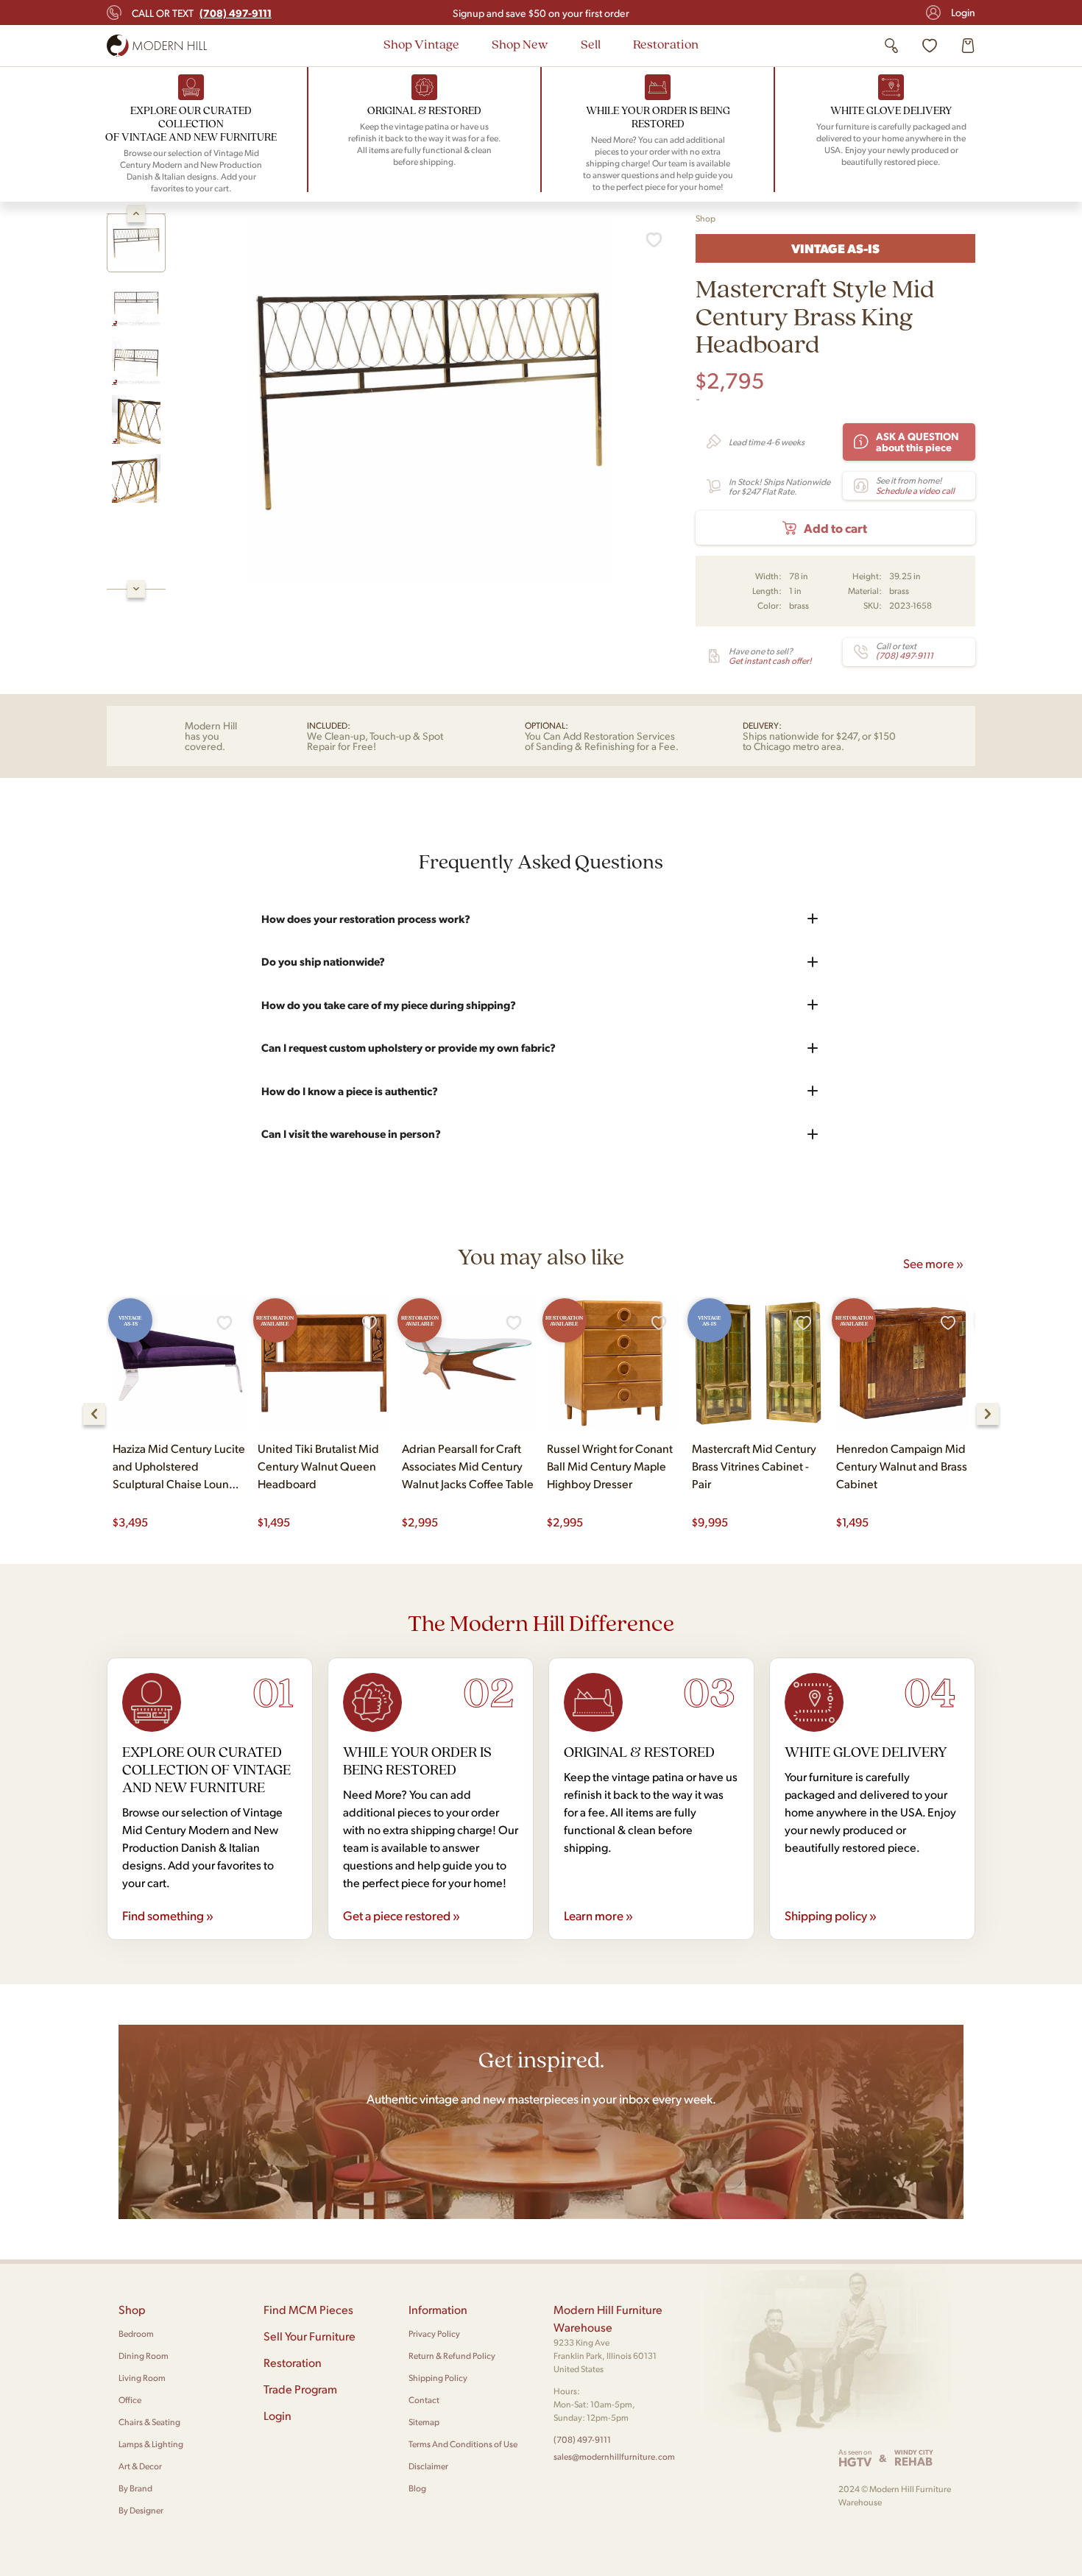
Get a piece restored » (402, 1915)
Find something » (168, 1915)
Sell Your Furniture (310, 2336)
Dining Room (144, 2356)
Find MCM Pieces (308, 2309)
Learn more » (598, 1915)
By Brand (135, 2488)
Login (963, 12)
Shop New (520, 44)
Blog (417, 2488)
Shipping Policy (438, 2378)
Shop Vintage (421, 44)
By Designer (141, 2510)
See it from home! (915, 485)
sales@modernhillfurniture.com (614, 2456)
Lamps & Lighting (151, 2444)
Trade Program (300, 2389)
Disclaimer (428, 2466)
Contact (424, 2400)
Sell (591, 44)
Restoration (666, 44)
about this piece (917, 441)
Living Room (142, 2378)
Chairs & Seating (149, 2422)
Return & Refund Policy (452, 2356)
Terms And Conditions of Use (463, 2444)
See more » (933, 1263)
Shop (706, 218)
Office (130, 2400)
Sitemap (424, 2422)
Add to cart (835, 528)
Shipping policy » (831, 1915)
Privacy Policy (434, 2333)
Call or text (202, 13)
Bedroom (136, 2333)
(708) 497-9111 (582, 2439)
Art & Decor (140, 2466)
